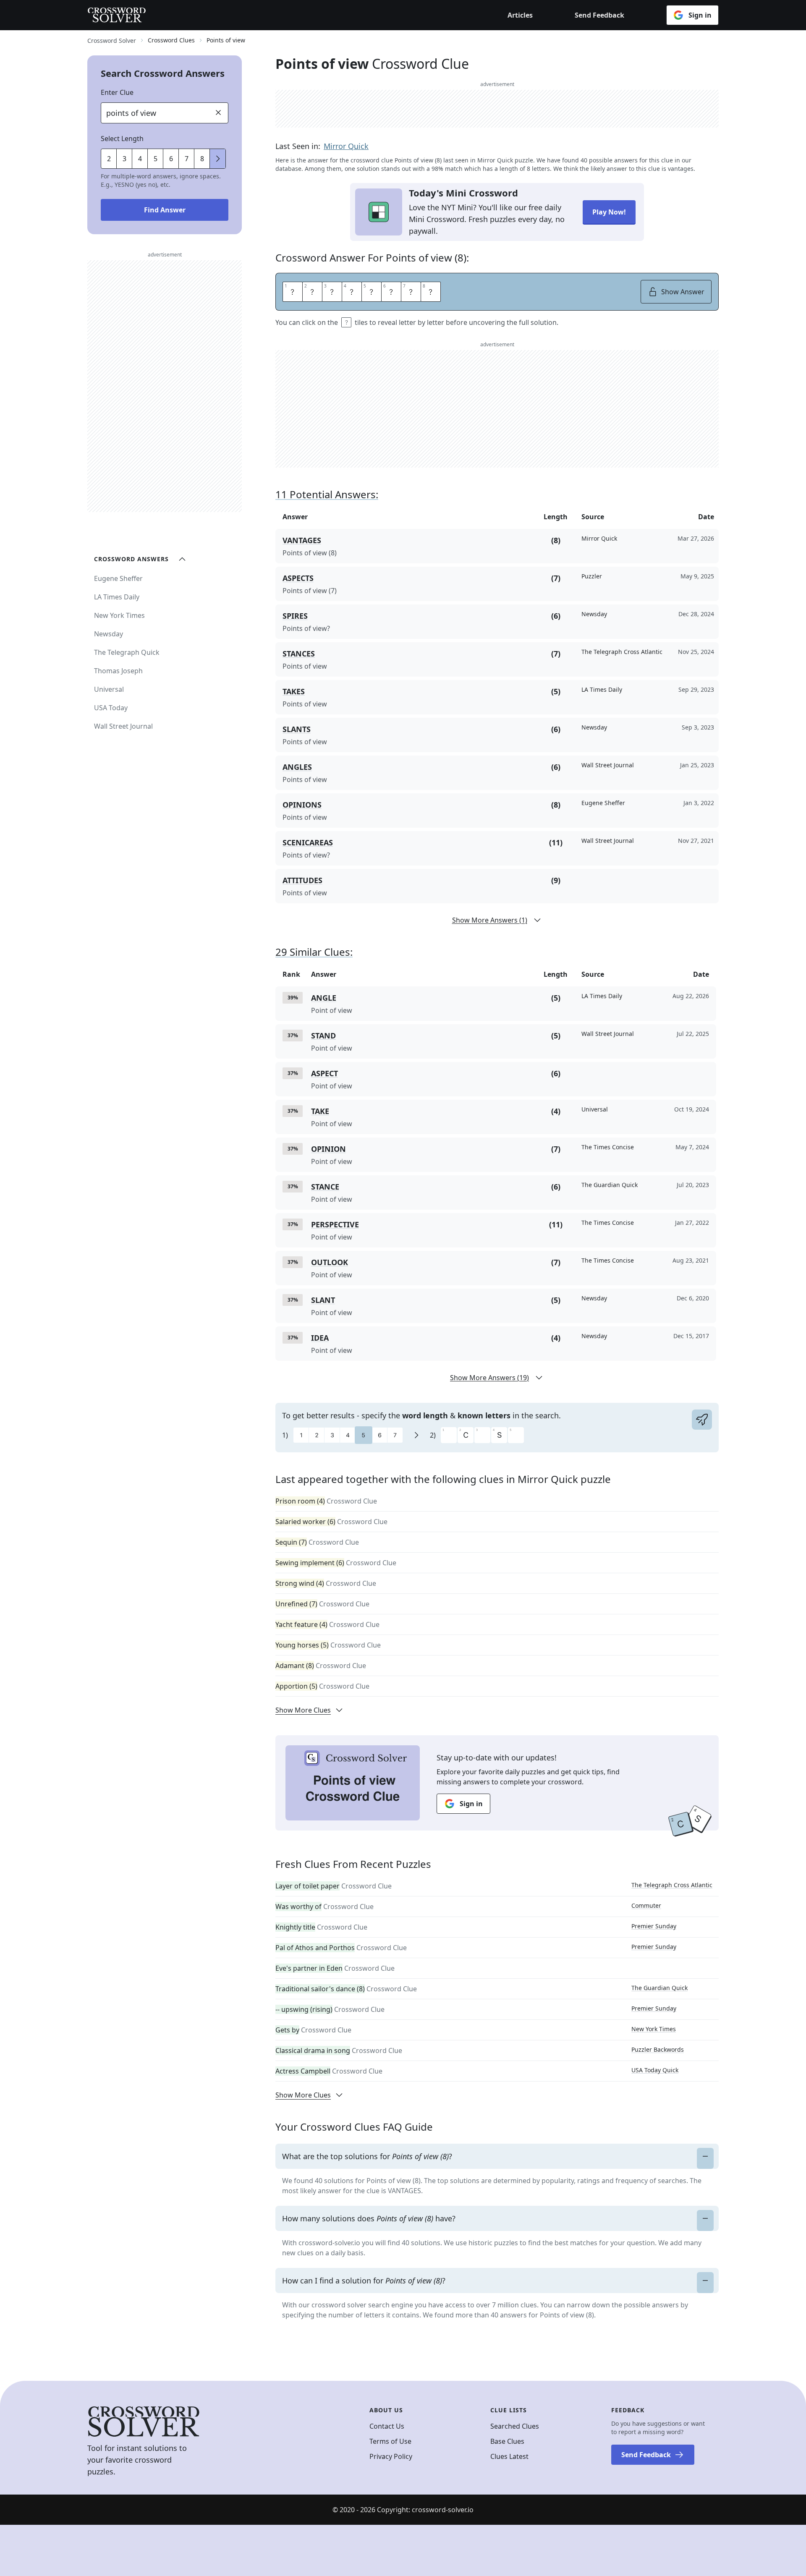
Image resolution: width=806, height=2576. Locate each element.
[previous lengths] (218, 159)
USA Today (111, 708)
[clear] (218, 112)
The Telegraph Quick (127, 652)
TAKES (294, 691)
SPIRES (295, 616)
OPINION (328, 1149)
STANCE (325, 1187)
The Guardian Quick (659, 1988)
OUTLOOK (330, 1262)
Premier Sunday (654, 1926)
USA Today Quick (655, 2070)
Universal (109, 689)
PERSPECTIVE (335, 1224)
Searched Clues (515, 2426)
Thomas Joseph (118, 671)
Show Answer (683, 292)
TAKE (320, 1111)
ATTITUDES (302, 880)
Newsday (109, 634)
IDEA (320, 1338)
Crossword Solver (112, 41)
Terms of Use (390, 2441)
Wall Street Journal (123, 726)
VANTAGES (302, 540)
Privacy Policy (391, 2456)
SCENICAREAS (308, 842)
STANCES (299, 654)
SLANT (323, 1300)
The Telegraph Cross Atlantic (672, 1885)
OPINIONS (302, 805)
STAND (323, 1036)
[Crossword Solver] (117, 15)
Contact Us (387, 2426)
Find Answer (165, 210)
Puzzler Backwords (658, 2049)
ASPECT (324, 1073)
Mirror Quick (346, 146)
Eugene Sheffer (118, 578)
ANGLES (297, 767)
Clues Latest (509, 2456)
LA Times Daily (117, 597)
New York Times (654, 2029)
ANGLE (324, 998)
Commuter (646, 1905)
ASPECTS (298, 578)
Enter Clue (117, 92)
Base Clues (507, 2441)
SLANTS (297, 729)
